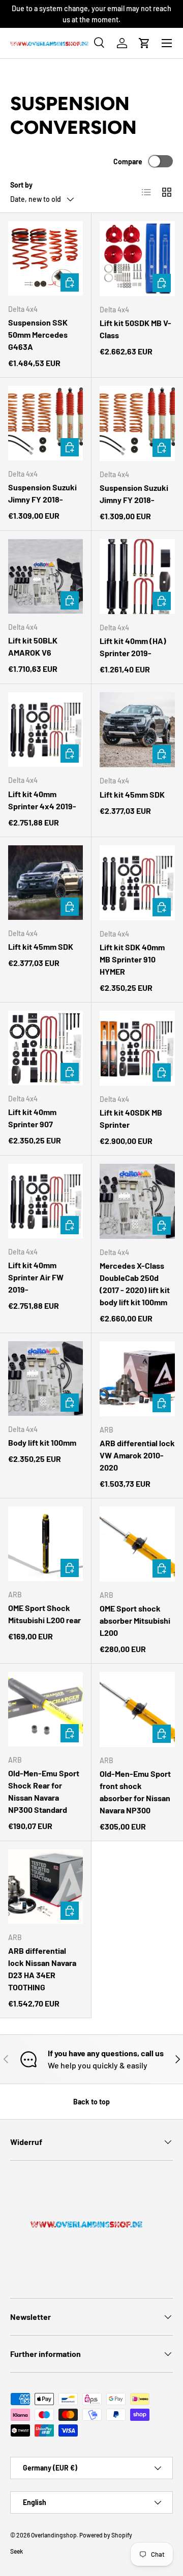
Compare (128, 162)
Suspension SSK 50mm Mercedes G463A (38, 334)
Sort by (21, 185)
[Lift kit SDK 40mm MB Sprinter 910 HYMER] (137, 883)
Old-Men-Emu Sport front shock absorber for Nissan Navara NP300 (135, 1792)
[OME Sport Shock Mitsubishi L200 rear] (45, 1544)
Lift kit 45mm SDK (132, 794)
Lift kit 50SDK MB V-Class (135, 329)
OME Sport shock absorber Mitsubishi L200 (135, 1620)
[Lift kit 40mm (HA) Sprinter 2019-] (137, 577)
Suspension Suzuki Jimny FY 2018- (42, 493)
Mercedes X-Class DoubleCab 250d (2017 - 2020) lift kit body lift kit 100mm (135, 1284)
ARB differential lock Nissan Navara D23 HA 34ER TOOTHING (42, 1969)
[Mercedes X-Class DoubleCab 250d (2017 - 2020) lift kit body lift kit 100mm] (137, 1201)
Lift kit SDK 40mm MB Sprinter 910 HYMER (132, 959)
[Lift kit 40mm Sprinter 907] (45, 1048)
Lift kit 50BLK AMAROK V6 (33, 646)
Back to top (91, 2102)
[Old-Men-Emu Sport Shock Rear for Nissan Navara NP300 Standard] (45, 1709)
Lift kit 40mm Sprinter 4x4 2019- (42, 800)
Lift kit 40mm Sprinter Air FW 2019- (36, 1277)
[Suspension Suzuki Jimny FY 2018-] (45, 423)
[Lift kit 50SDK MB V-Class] (137, 259)
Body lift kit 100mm (42, 1442)
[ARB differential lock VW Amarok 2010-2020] (137, 1379)
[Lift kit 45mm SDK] (137, 730)
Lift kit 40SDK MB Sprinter (131, 1118)
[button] (144, 43)
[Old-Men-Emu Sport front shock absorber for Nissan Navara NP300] (137, 1709)
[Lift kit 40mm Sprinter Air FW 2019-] (45, 1201)
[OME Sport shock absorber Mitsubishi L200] (137, 1544)
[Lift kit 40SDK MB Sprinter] (137, 1048)
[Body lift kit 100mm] (45, 1379)
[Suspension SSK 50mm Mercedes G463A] (45, 258)
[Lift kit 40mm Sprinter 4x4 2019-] (45, 729)
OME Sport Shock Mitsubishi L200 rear (44, 1614)
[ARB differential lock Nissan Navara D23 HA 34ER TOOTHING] (45, 1887)
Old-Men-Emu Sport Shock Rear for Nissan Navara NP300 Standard (44, 1791)
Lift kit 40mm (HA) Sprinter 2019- (133, 647)
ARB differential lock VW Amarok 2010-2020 (137, 1455)
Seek (17, 2551)
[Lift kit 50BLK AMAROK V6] (45, 576)
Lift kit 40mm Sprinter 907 (32, 1118)
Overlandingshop (54, 2535)
